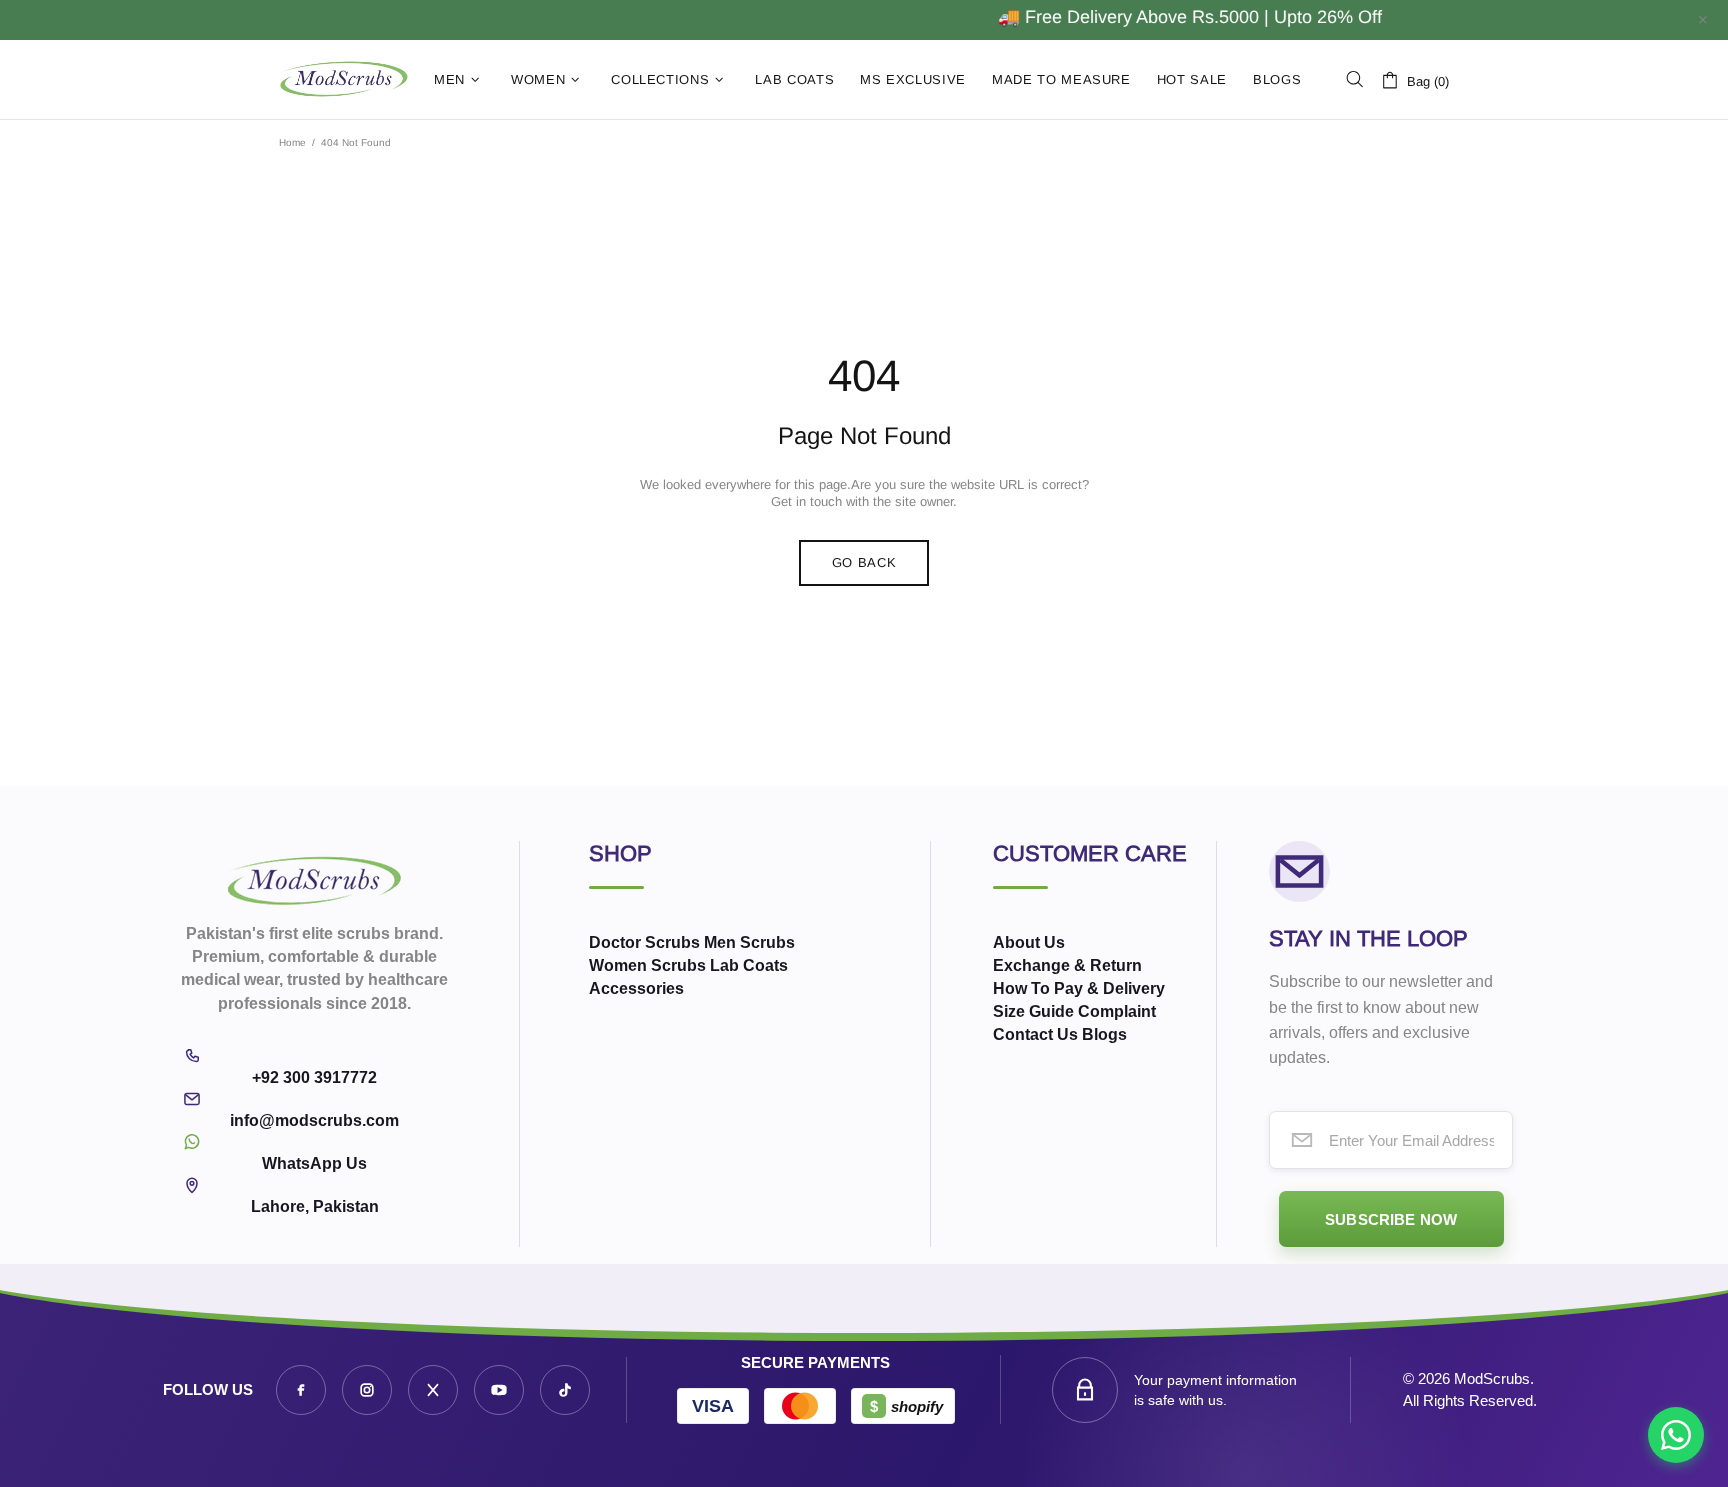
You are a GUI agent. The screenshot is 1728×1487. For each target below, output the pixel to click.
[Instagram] (367, 1390)
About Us (1029, 942)
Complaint (1117, 1011)
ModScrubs (344, 80)
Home (292, 142)
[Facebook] (301, 1390)
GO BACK (864, 562)
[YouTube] (499, 1390)
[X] (433, 1390)
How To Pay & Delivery (1079, 988)
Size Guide (1033, 1011)
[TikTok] (565, 1390)
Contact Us (1035, 1034)
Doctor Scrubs (644, 942)
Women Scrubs (647, 965)
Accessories (636, 988)
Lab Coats (749, 965)
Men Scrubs (749, 942)
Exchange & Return (1067, 965)
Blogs (1104, 1034)
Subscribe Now (1391, 1219)
